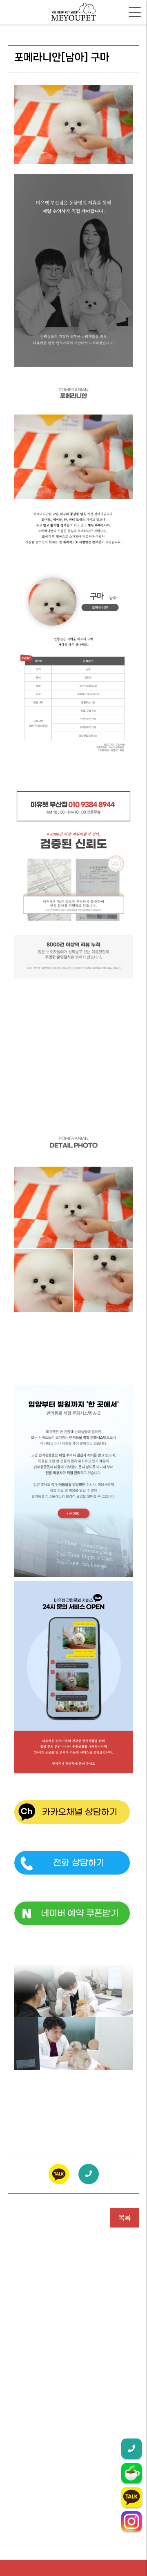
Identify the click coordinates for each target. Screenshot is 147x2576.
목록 (125, 2218)
